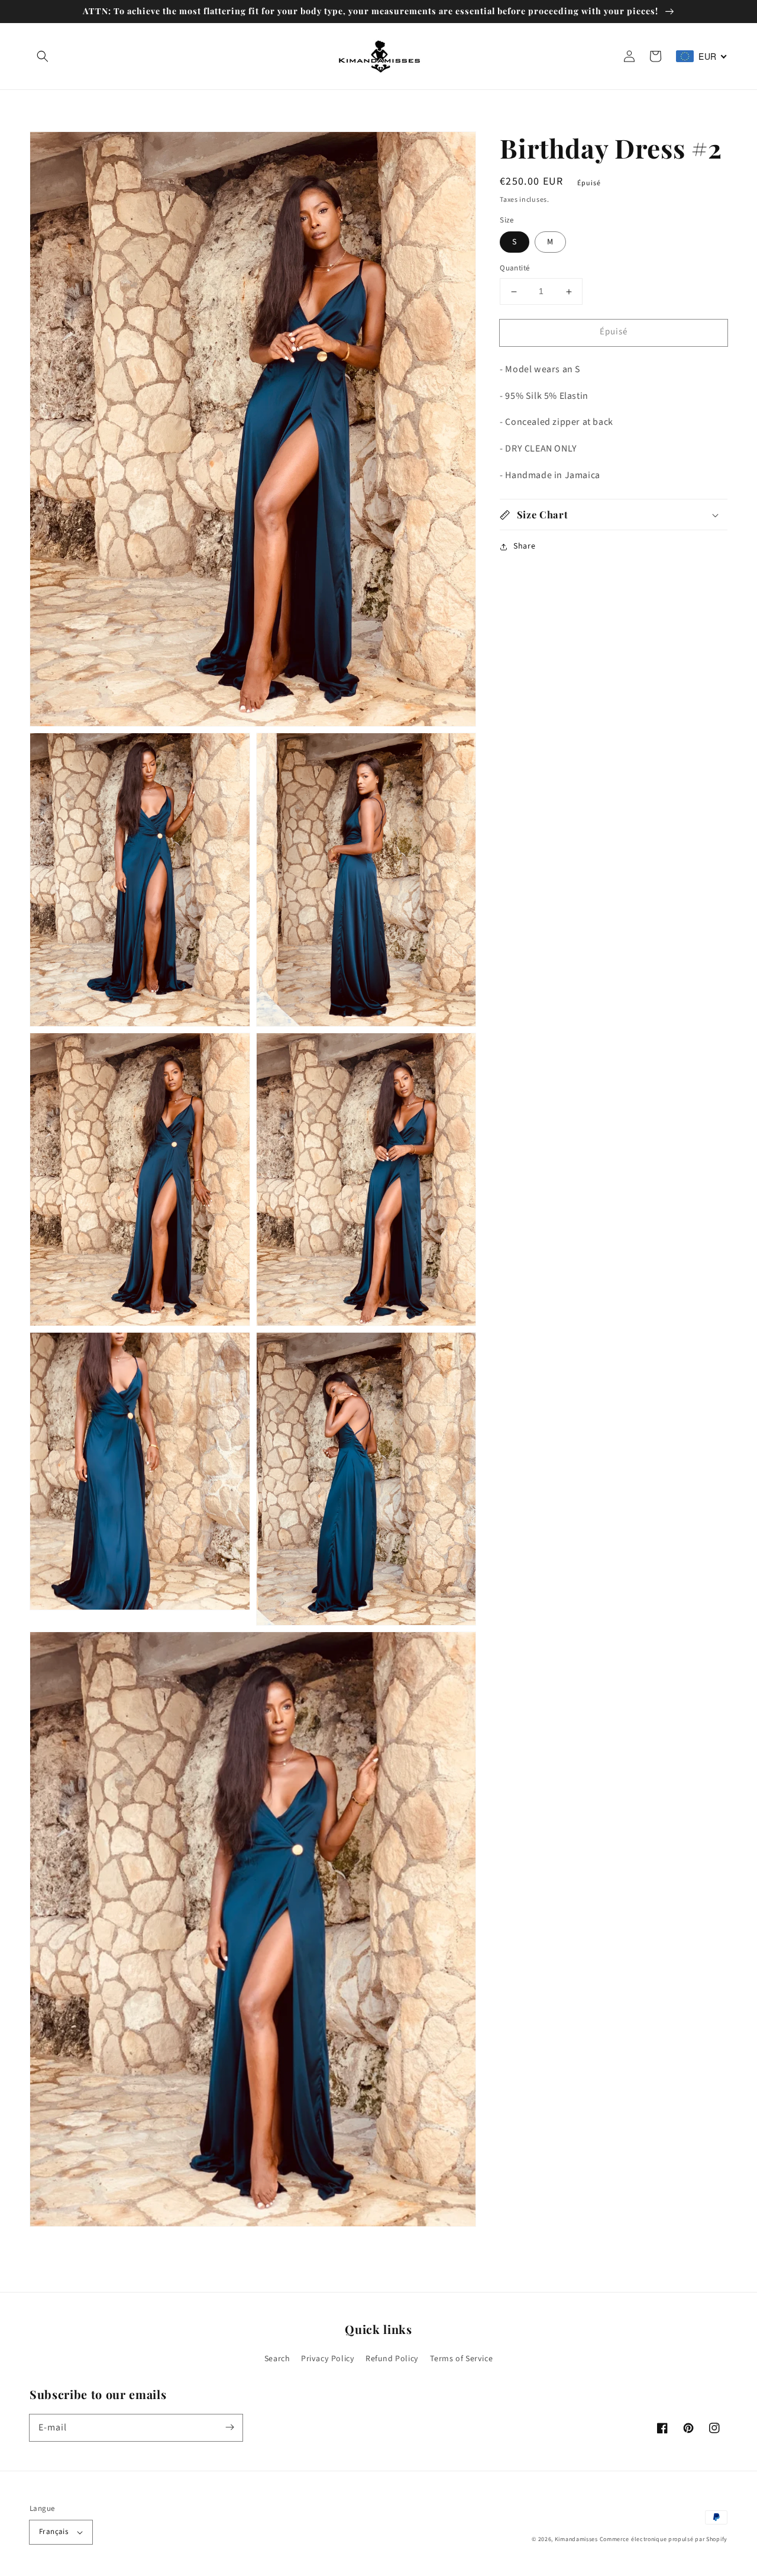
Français (54, 2532)
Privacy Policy (328, 2359)
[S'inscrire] (229, 2427)
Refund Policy (392, 2359)
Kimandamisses (576, 2539)
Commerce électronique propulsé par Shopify (664, 2539)
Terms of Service (462, 2359)
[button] (43, 56)
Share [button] (524, 547)
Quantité (515, 269)
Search (277, 2359)
